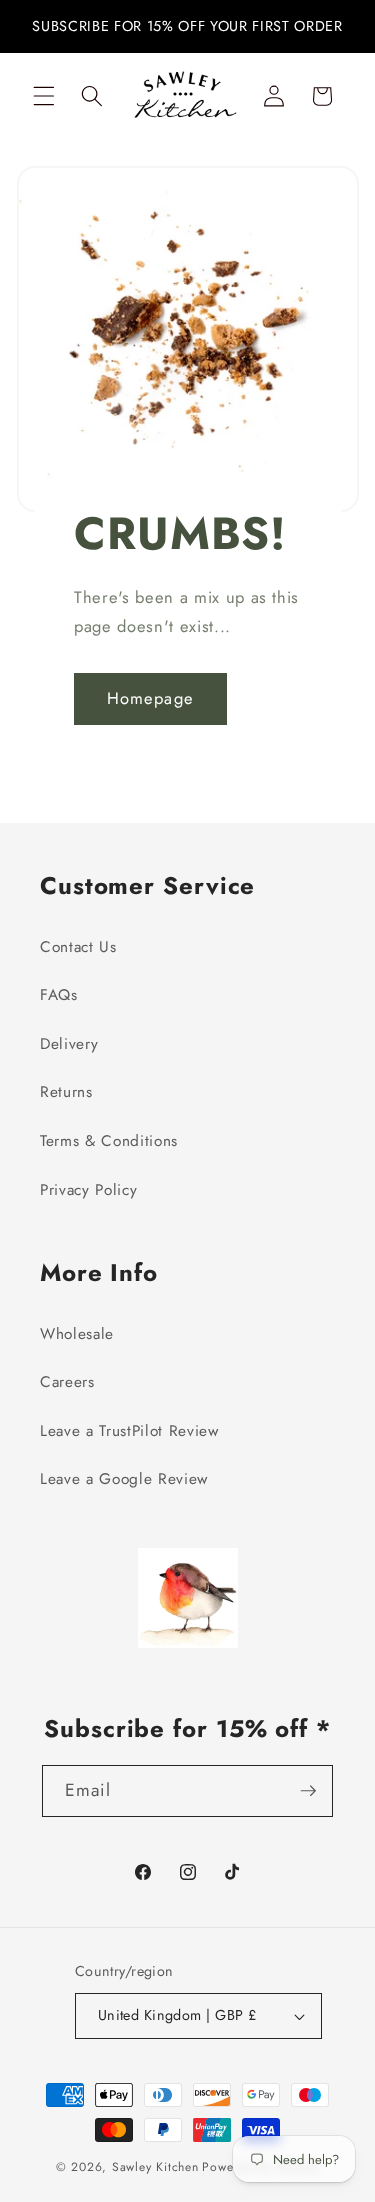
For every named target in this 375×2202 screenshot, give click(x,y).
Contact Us (78, 947)
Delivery (69, 1044)
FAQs (59, 995)
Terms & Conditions (109, 1141)
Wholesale (77, 1334)
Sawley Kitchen (155, 2167)
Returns (66, 1092)
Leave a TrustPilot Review (129, 1431)
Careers (67, 1382)
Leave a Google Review (124, 1479)
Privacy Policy (88, 1190)
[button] (44, 96)
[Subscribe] (308, 1791)
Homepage (150, 698)
